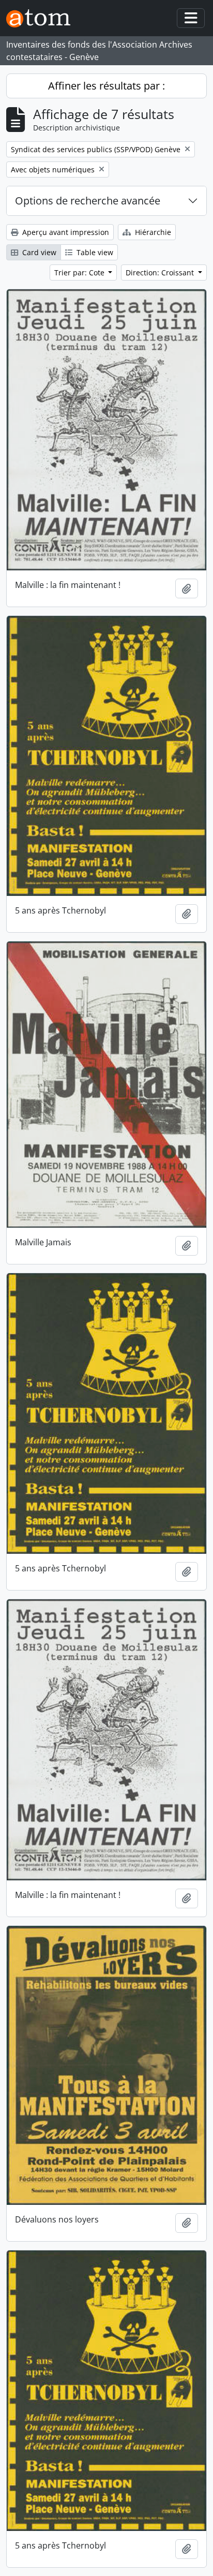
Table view (94, 252)
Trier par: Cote (80, 273)
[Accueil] (42, 18)
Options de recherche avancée (88, 201)
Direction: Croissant (161, 273)
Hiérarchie (152, 232)
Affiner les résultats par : (106, 86)
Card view (38, 252)
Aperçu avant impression (65, 232)
